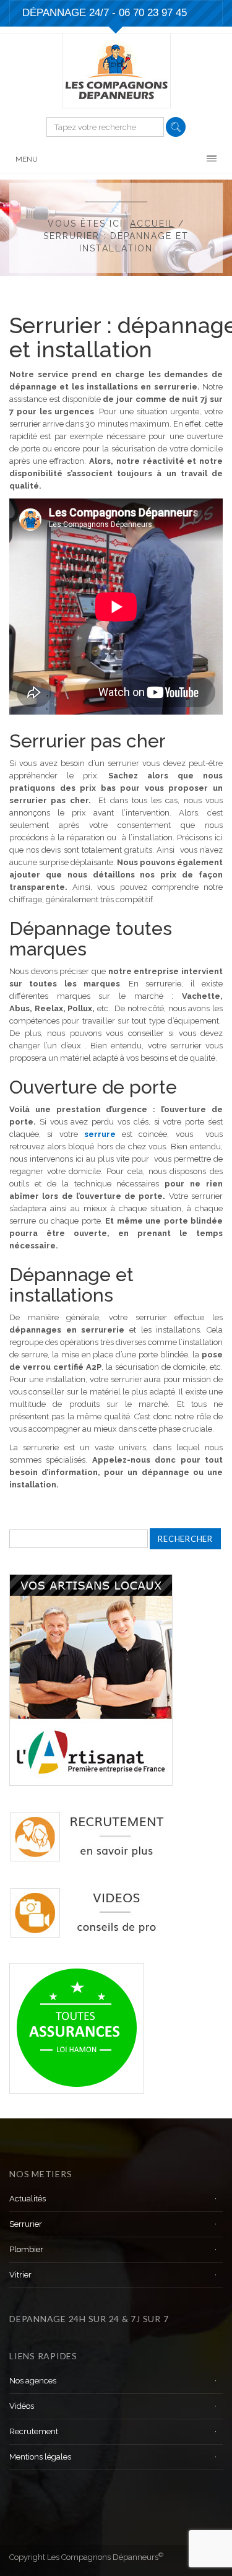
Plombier (26, 2249)
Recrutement (34, 2431)
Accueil (152, 224)
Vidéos (22, 2406)
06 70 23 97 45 (153, 13)
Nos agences (33, 2381)
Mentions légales (40, 2457)
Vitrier (20, 2275)
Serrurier (26, 2224)
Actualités (28, 2199)
